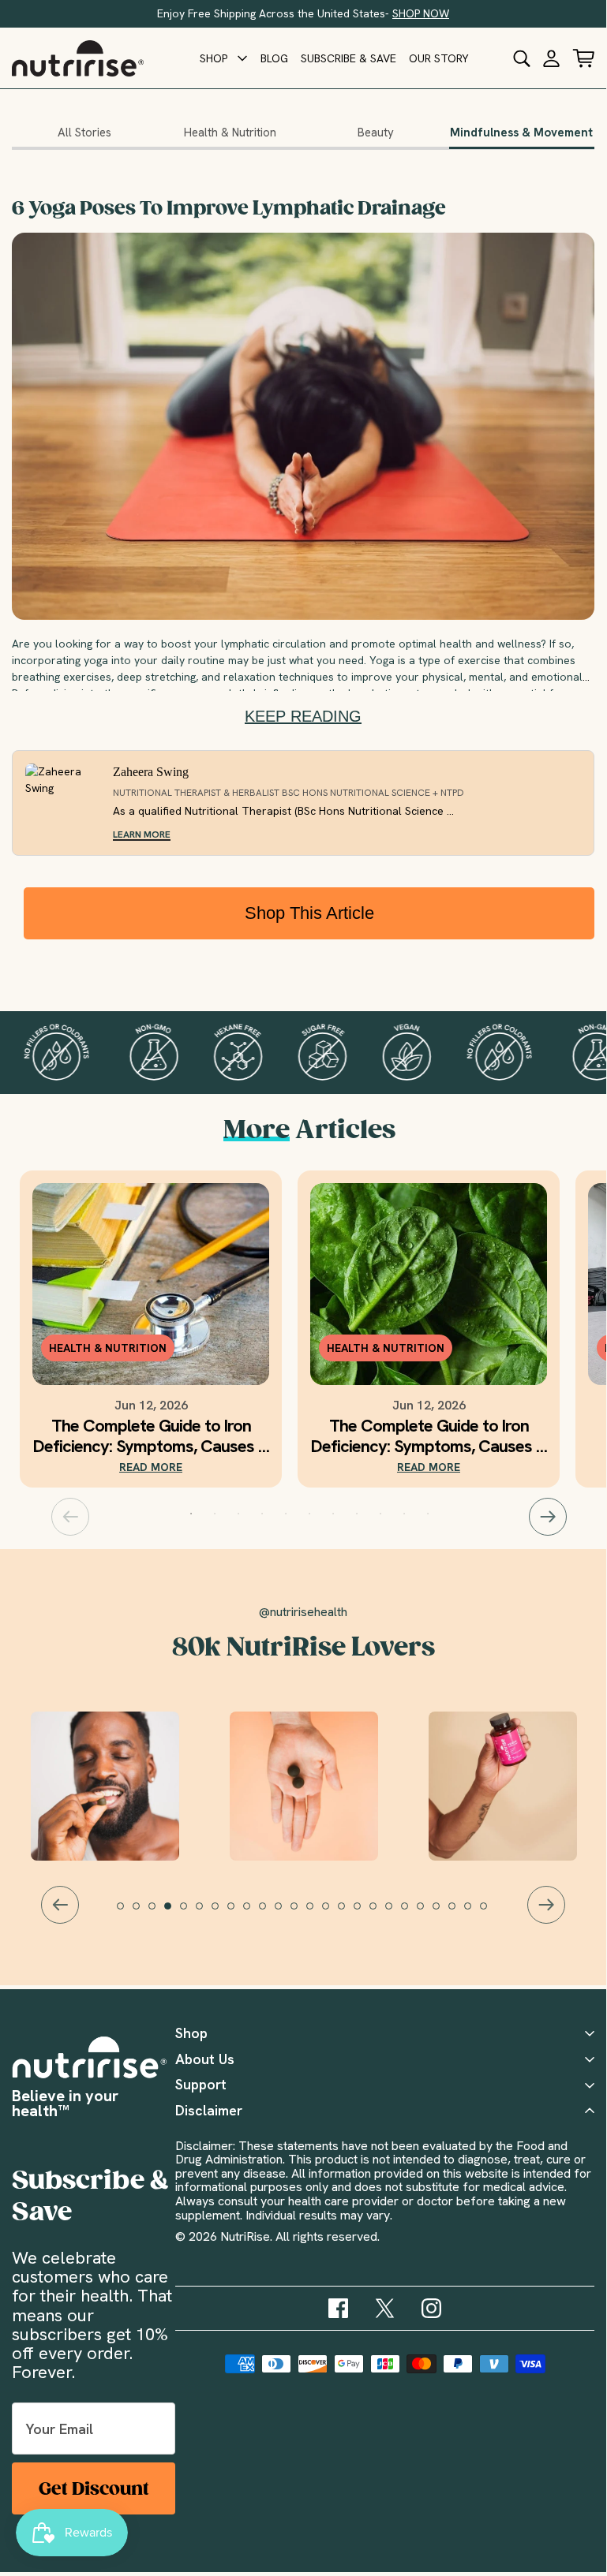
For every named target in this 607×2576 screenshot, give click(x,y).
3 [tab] (238, 1514)
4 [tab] (262, 1514)
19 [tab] (412, 1913)
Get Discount (94, 2489)
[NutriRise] (78, 58)
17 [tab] (380, 1913)
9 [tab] (380, 1514)
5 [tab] (286, 1514)
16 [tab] (365, 1913)
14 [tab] (333, 1913)
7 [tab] (333, 1514)
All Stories (84, 133)
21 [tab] (444, 1913)
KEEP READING (303, 716)
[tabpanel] (151, 1329)
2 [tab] (215, 1514)
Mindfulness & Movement (521, 133)
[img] (338, 2308)
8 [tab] (357, 1514)
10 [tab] (404, 1514)
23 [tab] (475, 1913)
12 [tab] (302, 1913)
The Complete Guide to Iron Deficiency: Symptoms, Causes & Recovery (429, 1436)
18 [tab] (396, 1913)
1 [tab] (191, 1514)
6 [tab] (309, 1514)
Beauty (376, 133)
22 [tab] (459, 1913)
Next (548, 1517)
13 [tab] (317, 1913)
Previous (70, 1517)
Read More (151, 1467)
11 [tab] (428, 1514)
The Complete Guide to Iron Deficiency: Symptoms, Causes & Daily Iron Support (151, 1436)
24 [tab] (491, 1913)
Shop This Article (309, 913)
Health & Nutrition (230, 133)
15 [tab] (349, 1913)
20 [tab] (428, 1913)
